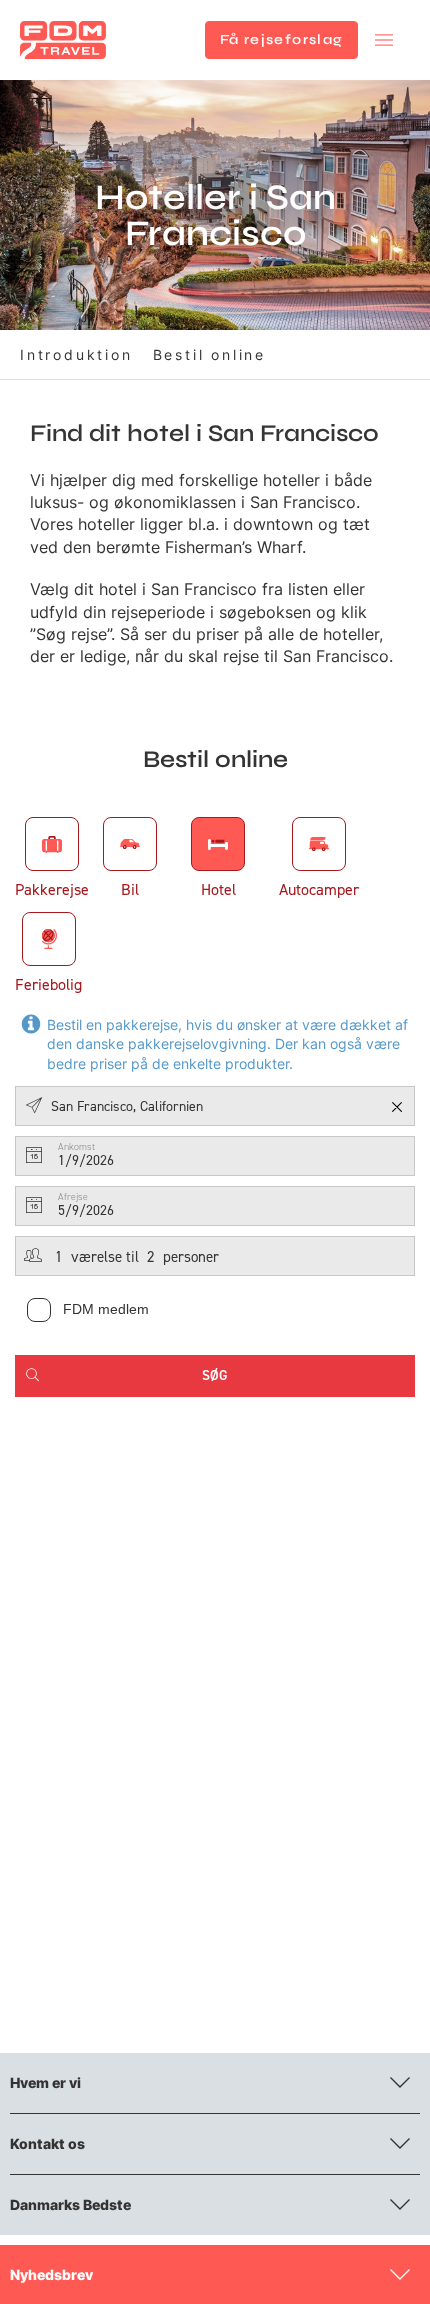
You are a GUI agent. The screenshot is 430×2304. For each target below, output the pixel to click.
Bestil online (209, 354)
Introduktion (76, 354)
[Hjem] (63, 40)
